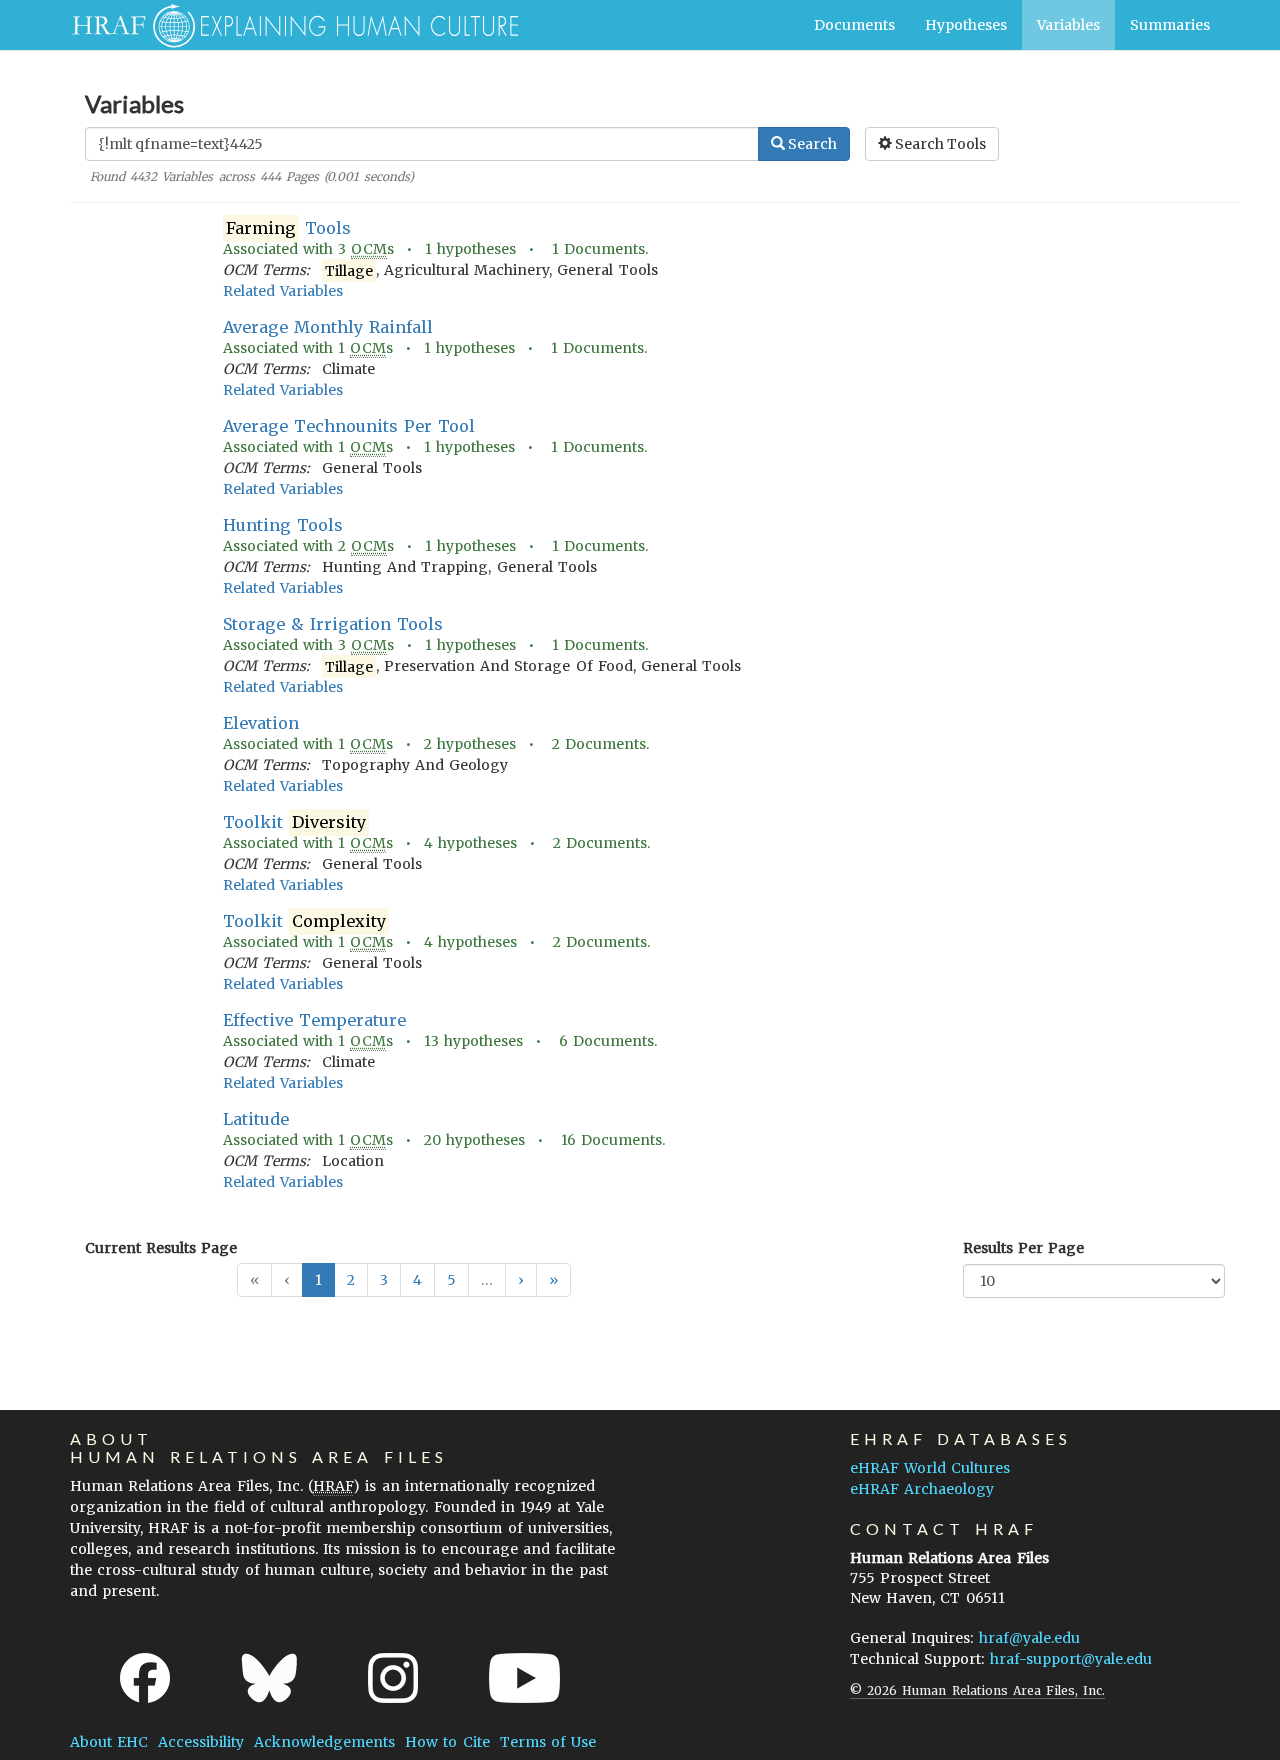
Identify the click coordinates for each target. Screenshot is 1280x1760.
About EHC (109, 1742)
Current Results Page (161, 1248)
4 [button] (417, 1280)
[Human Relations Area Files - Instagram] (393, 1678)
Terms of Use (548, 1742)
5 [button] (451, 1280)
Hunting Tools (283, 525)
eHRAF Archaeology (922, 1489)
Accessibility (201, 1742)
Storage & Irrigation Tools (333, 624)
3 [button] (384, 1280)
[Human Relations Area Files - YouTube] (524, 1678)
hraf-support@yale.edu (1071, 1659)
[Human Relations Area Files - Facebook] (145, 1678)
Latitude (256, 1119)
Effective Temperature (314, 1020)
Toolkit (294, 822)
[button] (521, 1280)
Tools (288, 228)
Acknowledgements (324, 1742)
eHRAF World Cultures (930, 1468)
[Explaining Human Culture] (287, 25)
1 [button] (318, 1280)
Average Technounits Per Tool (349, 426)
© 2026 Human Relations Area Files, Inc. (977, 1690)
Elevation (261, 723)
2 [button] (351, 1280)
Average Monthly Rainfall (328, 327)
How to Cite (447, 1742)
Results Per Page (1023, 1248)
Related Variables (283, 291)
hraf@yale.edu (1029, 1638)
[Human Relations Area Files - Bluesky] (269, 1678)
